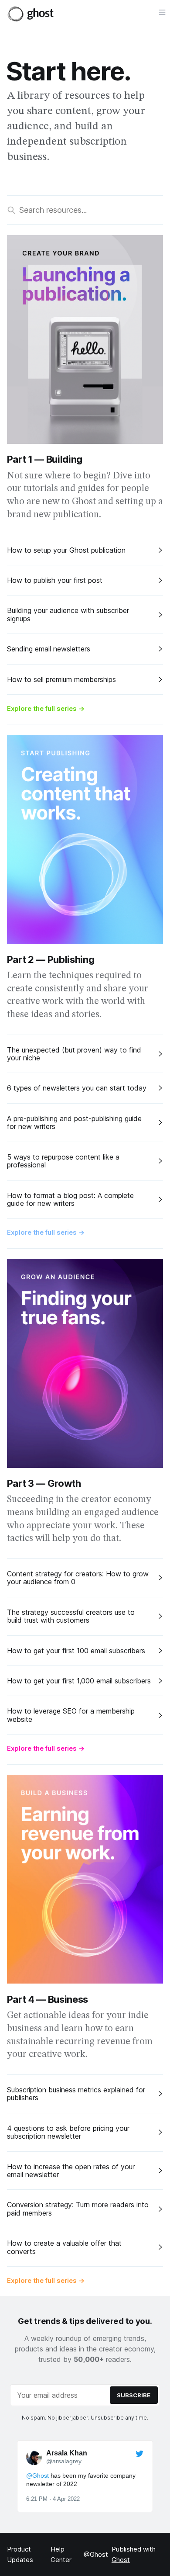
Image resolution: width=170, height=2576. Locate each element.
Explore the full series (46, 708)
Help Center (61, 2554)
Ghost (121, 2560)
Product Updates (20, 2554)
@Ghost (96, 2554)
